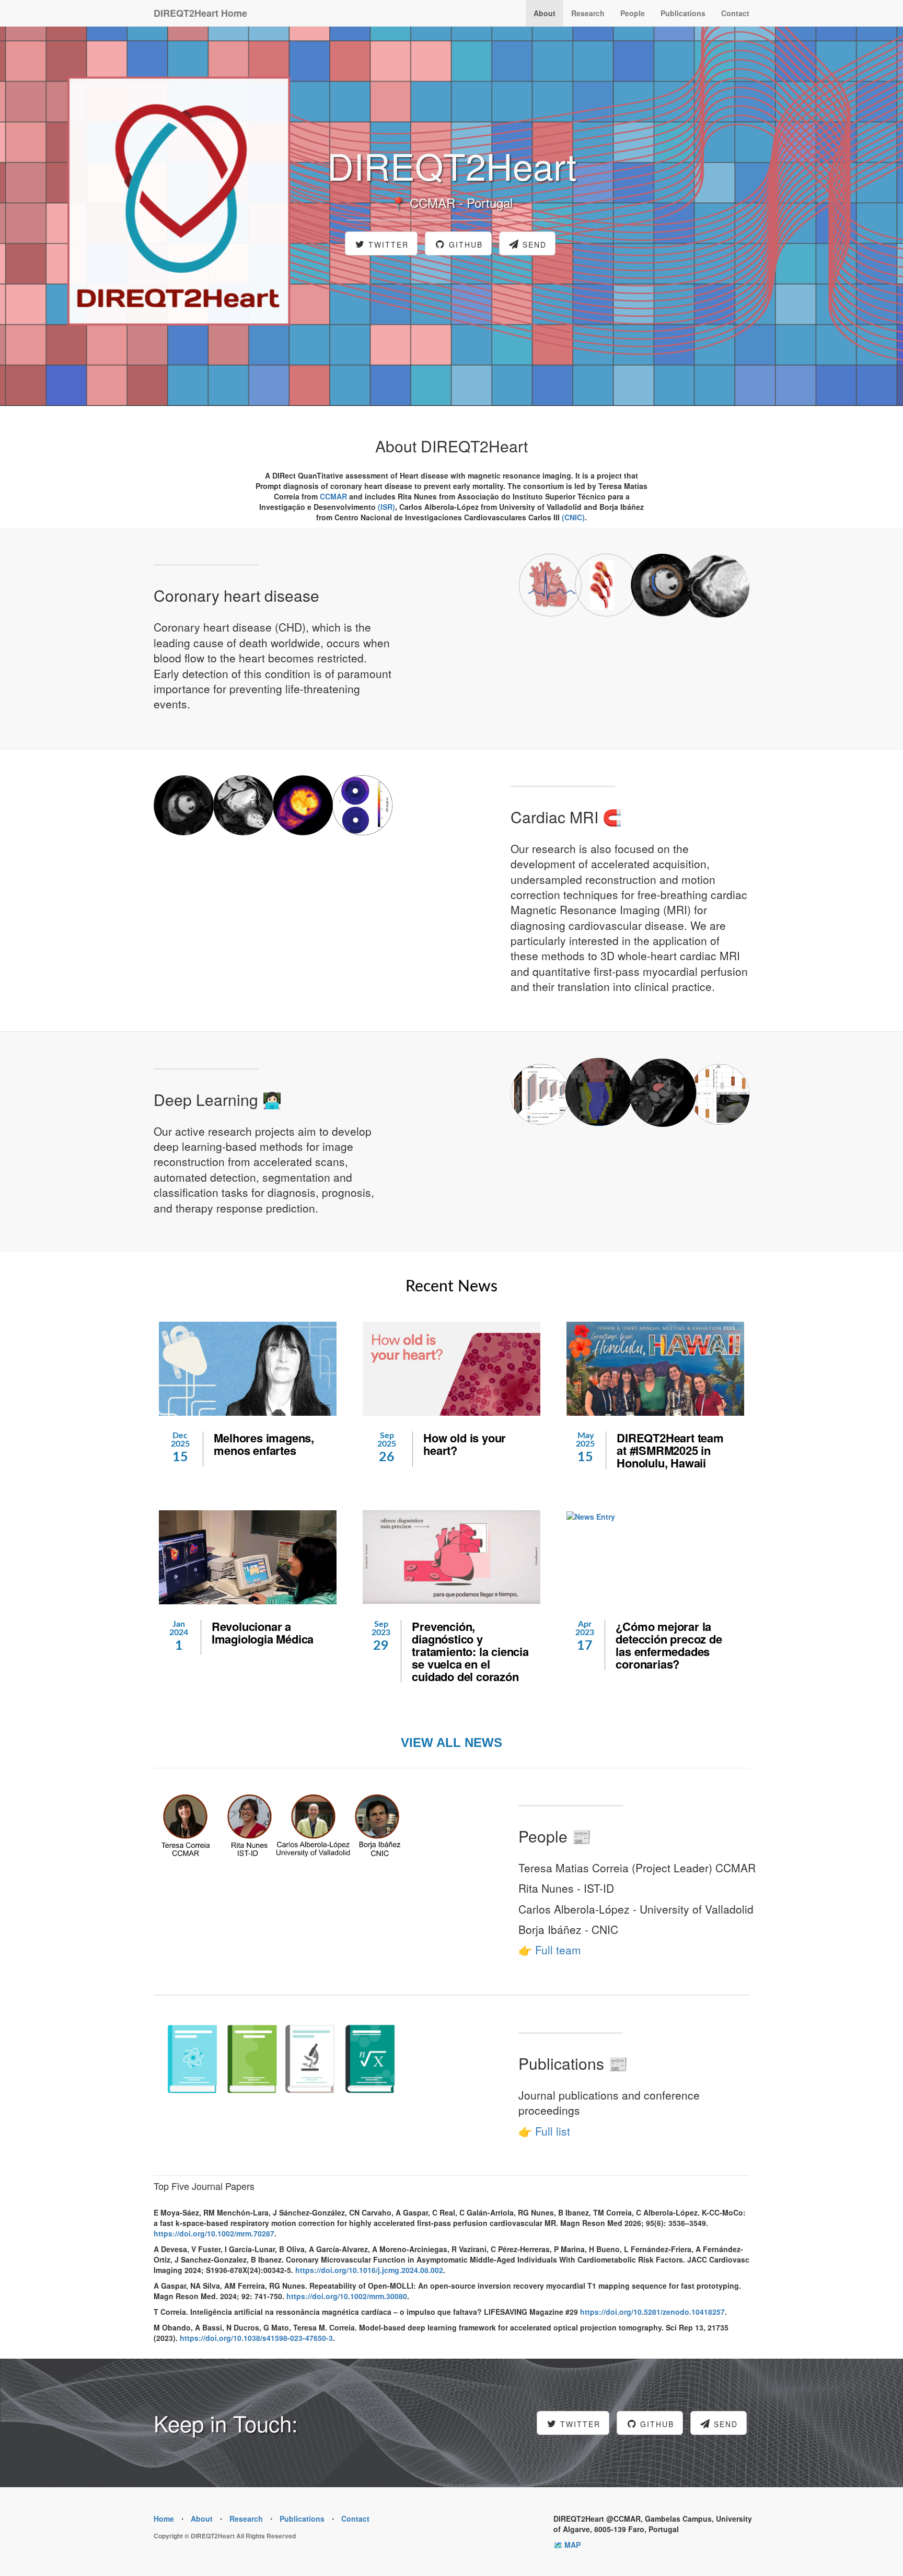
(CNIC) (573, 517)
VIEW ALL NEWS (451, 1742)
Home (164, 2519)
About (545, 13)
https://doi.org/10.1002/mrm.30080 (347, 2296)
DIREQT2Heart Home (200, 13)
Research (588, 13)
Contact (735, 13)
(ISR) (386, 507)
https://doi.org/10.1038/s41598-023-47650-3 (256, 2338)
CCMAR (333, 496)
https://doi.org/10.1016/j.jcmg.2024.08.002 (369, 2270)
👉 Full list (544, 2131)
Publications (683, 13)
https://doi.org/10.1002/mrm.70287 (214, 2233)
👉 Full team (550, 1950)
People (633, 13)
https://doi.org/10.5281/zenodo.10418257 (652, 2312)
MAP (572, 2545)
